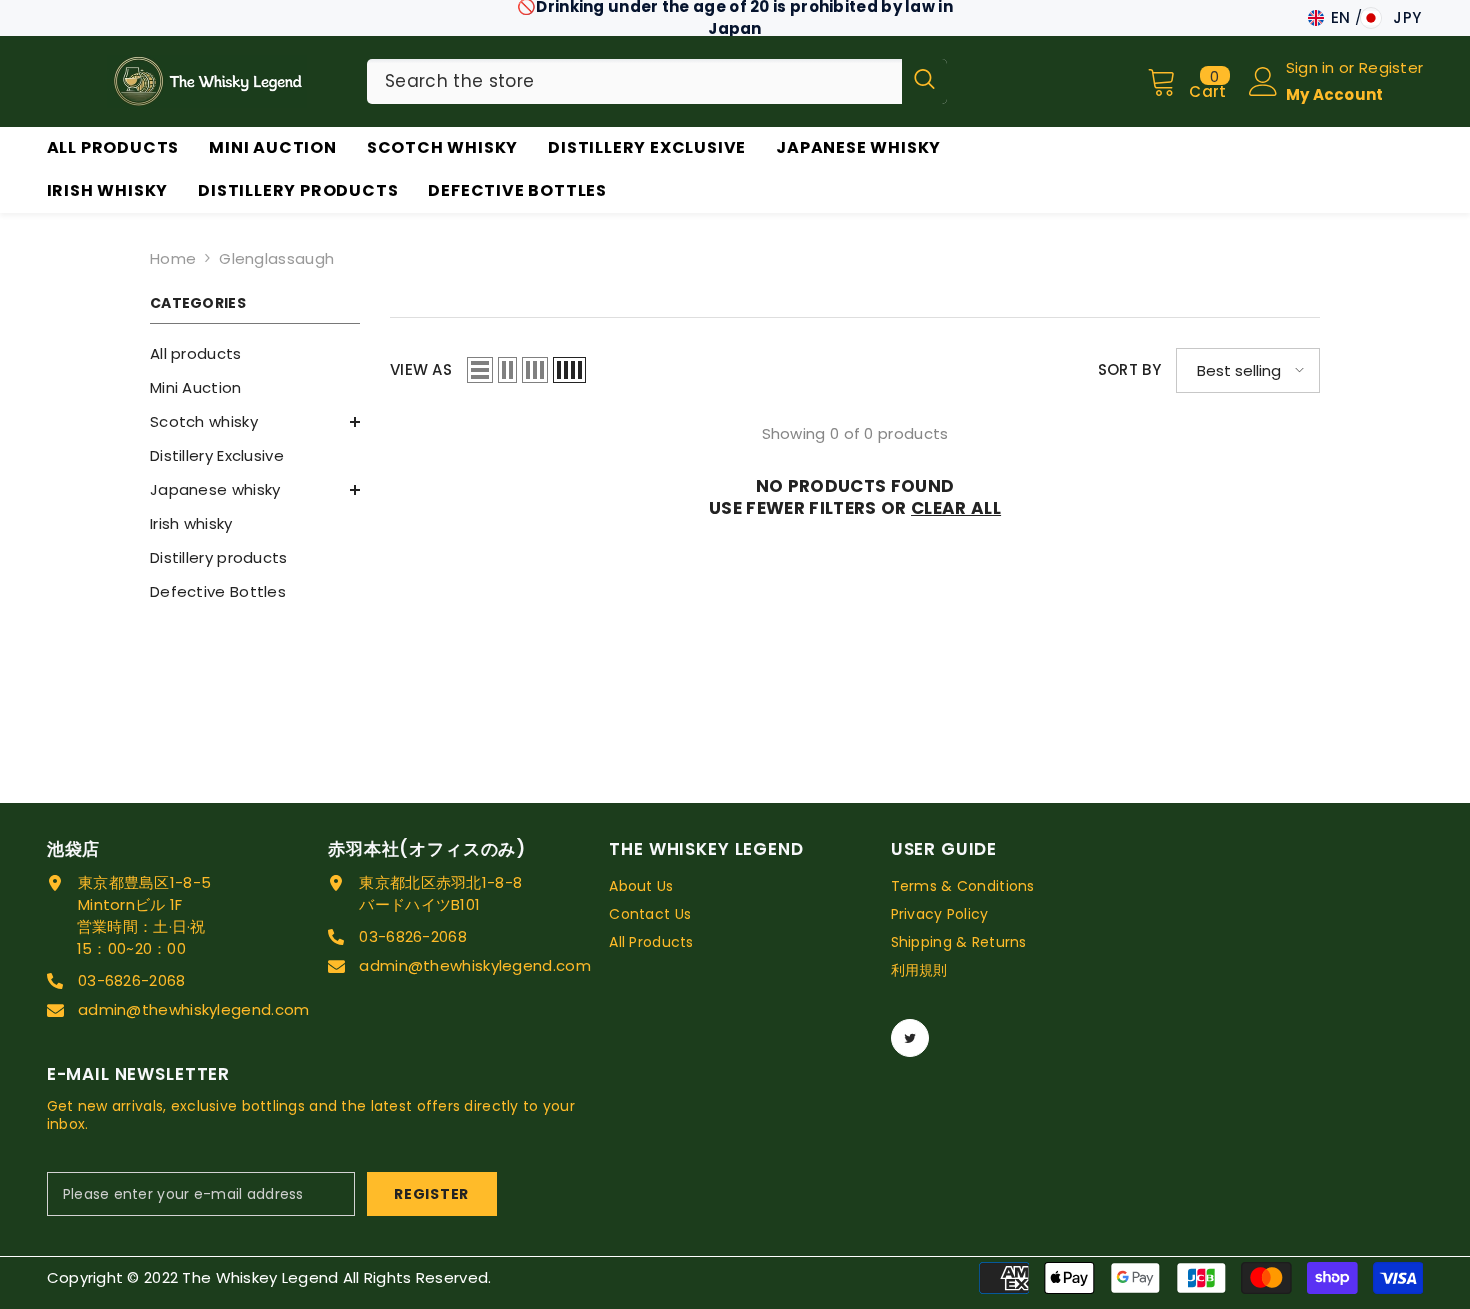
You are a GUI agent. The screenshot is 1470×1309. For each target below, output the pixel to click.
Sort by (1129, 369)
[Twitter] (910, 1038)
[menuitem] (255, 354)
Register (1391, 67)
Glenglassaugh (276, 258)
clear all (956, 508)
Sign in (1312, 67)
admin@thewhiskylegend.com (194, 1009)
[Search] (657, 81)
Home (173, 258)
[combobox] (634, 81)
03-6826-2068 (132, 980)
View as (421, 369)
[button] (480, 370)
